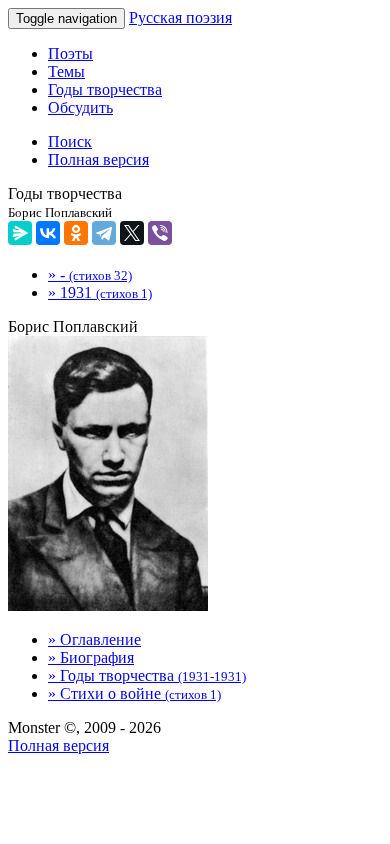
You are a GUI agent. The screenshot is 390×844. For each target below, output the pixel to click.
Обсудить (80, 107)
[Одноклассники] (76, 233)
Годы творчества (105, 89)
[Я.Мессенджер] (20, 233)
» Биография (91, 657)
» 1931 (100, 292)
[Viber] (160, 233)
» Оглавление (94, 639)
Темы (66, 71)
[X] (132, 233)
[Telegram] (104, 233)
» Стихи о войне (134, 693)
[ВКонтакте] (48, 233)
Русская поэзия (180, 17)
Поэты (70, 53)
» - (90, 274)
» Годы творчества (147, 675)
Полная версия (58, 745)
